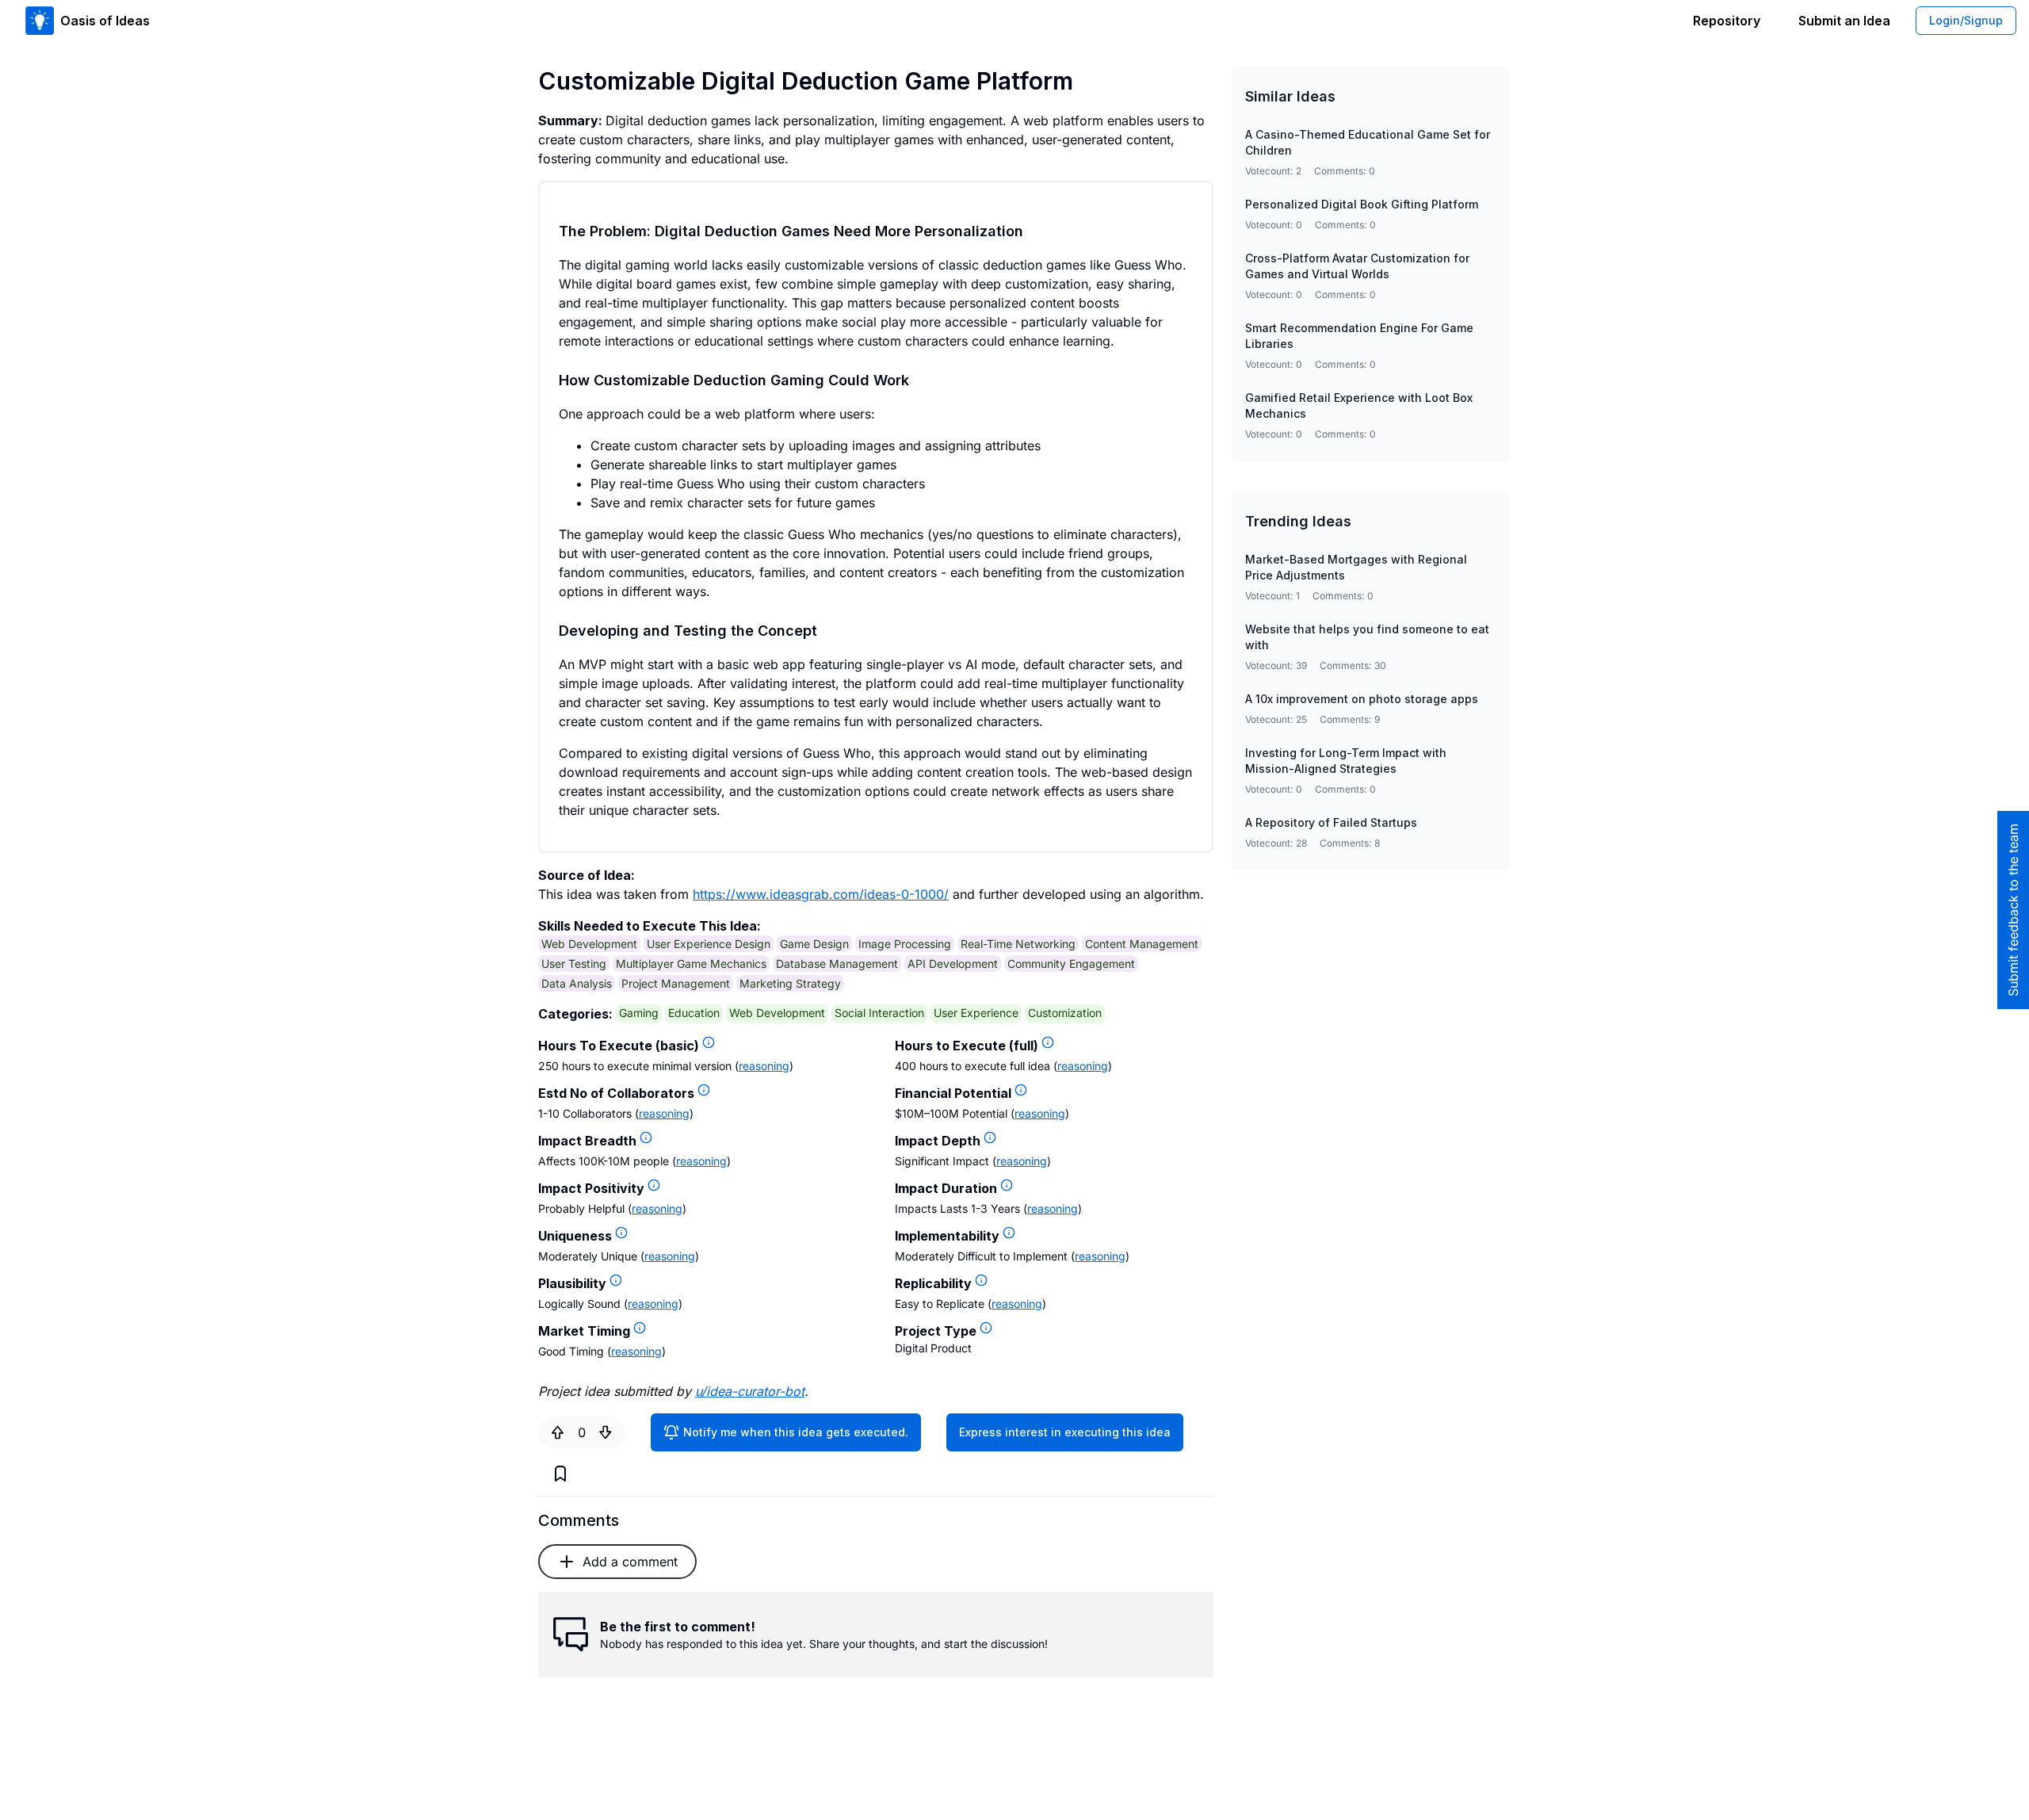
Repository (1727, 21)
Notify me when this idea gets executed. (796, 1432)
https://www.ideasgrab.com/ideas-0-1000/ (821, 894)
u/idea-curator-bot (750, 1391)
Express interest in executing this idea (1065, 1432)
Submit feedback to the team (2013, 910)
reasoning (764, 1066)
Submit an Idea (1844, 21)
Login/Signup (1966, 20)
